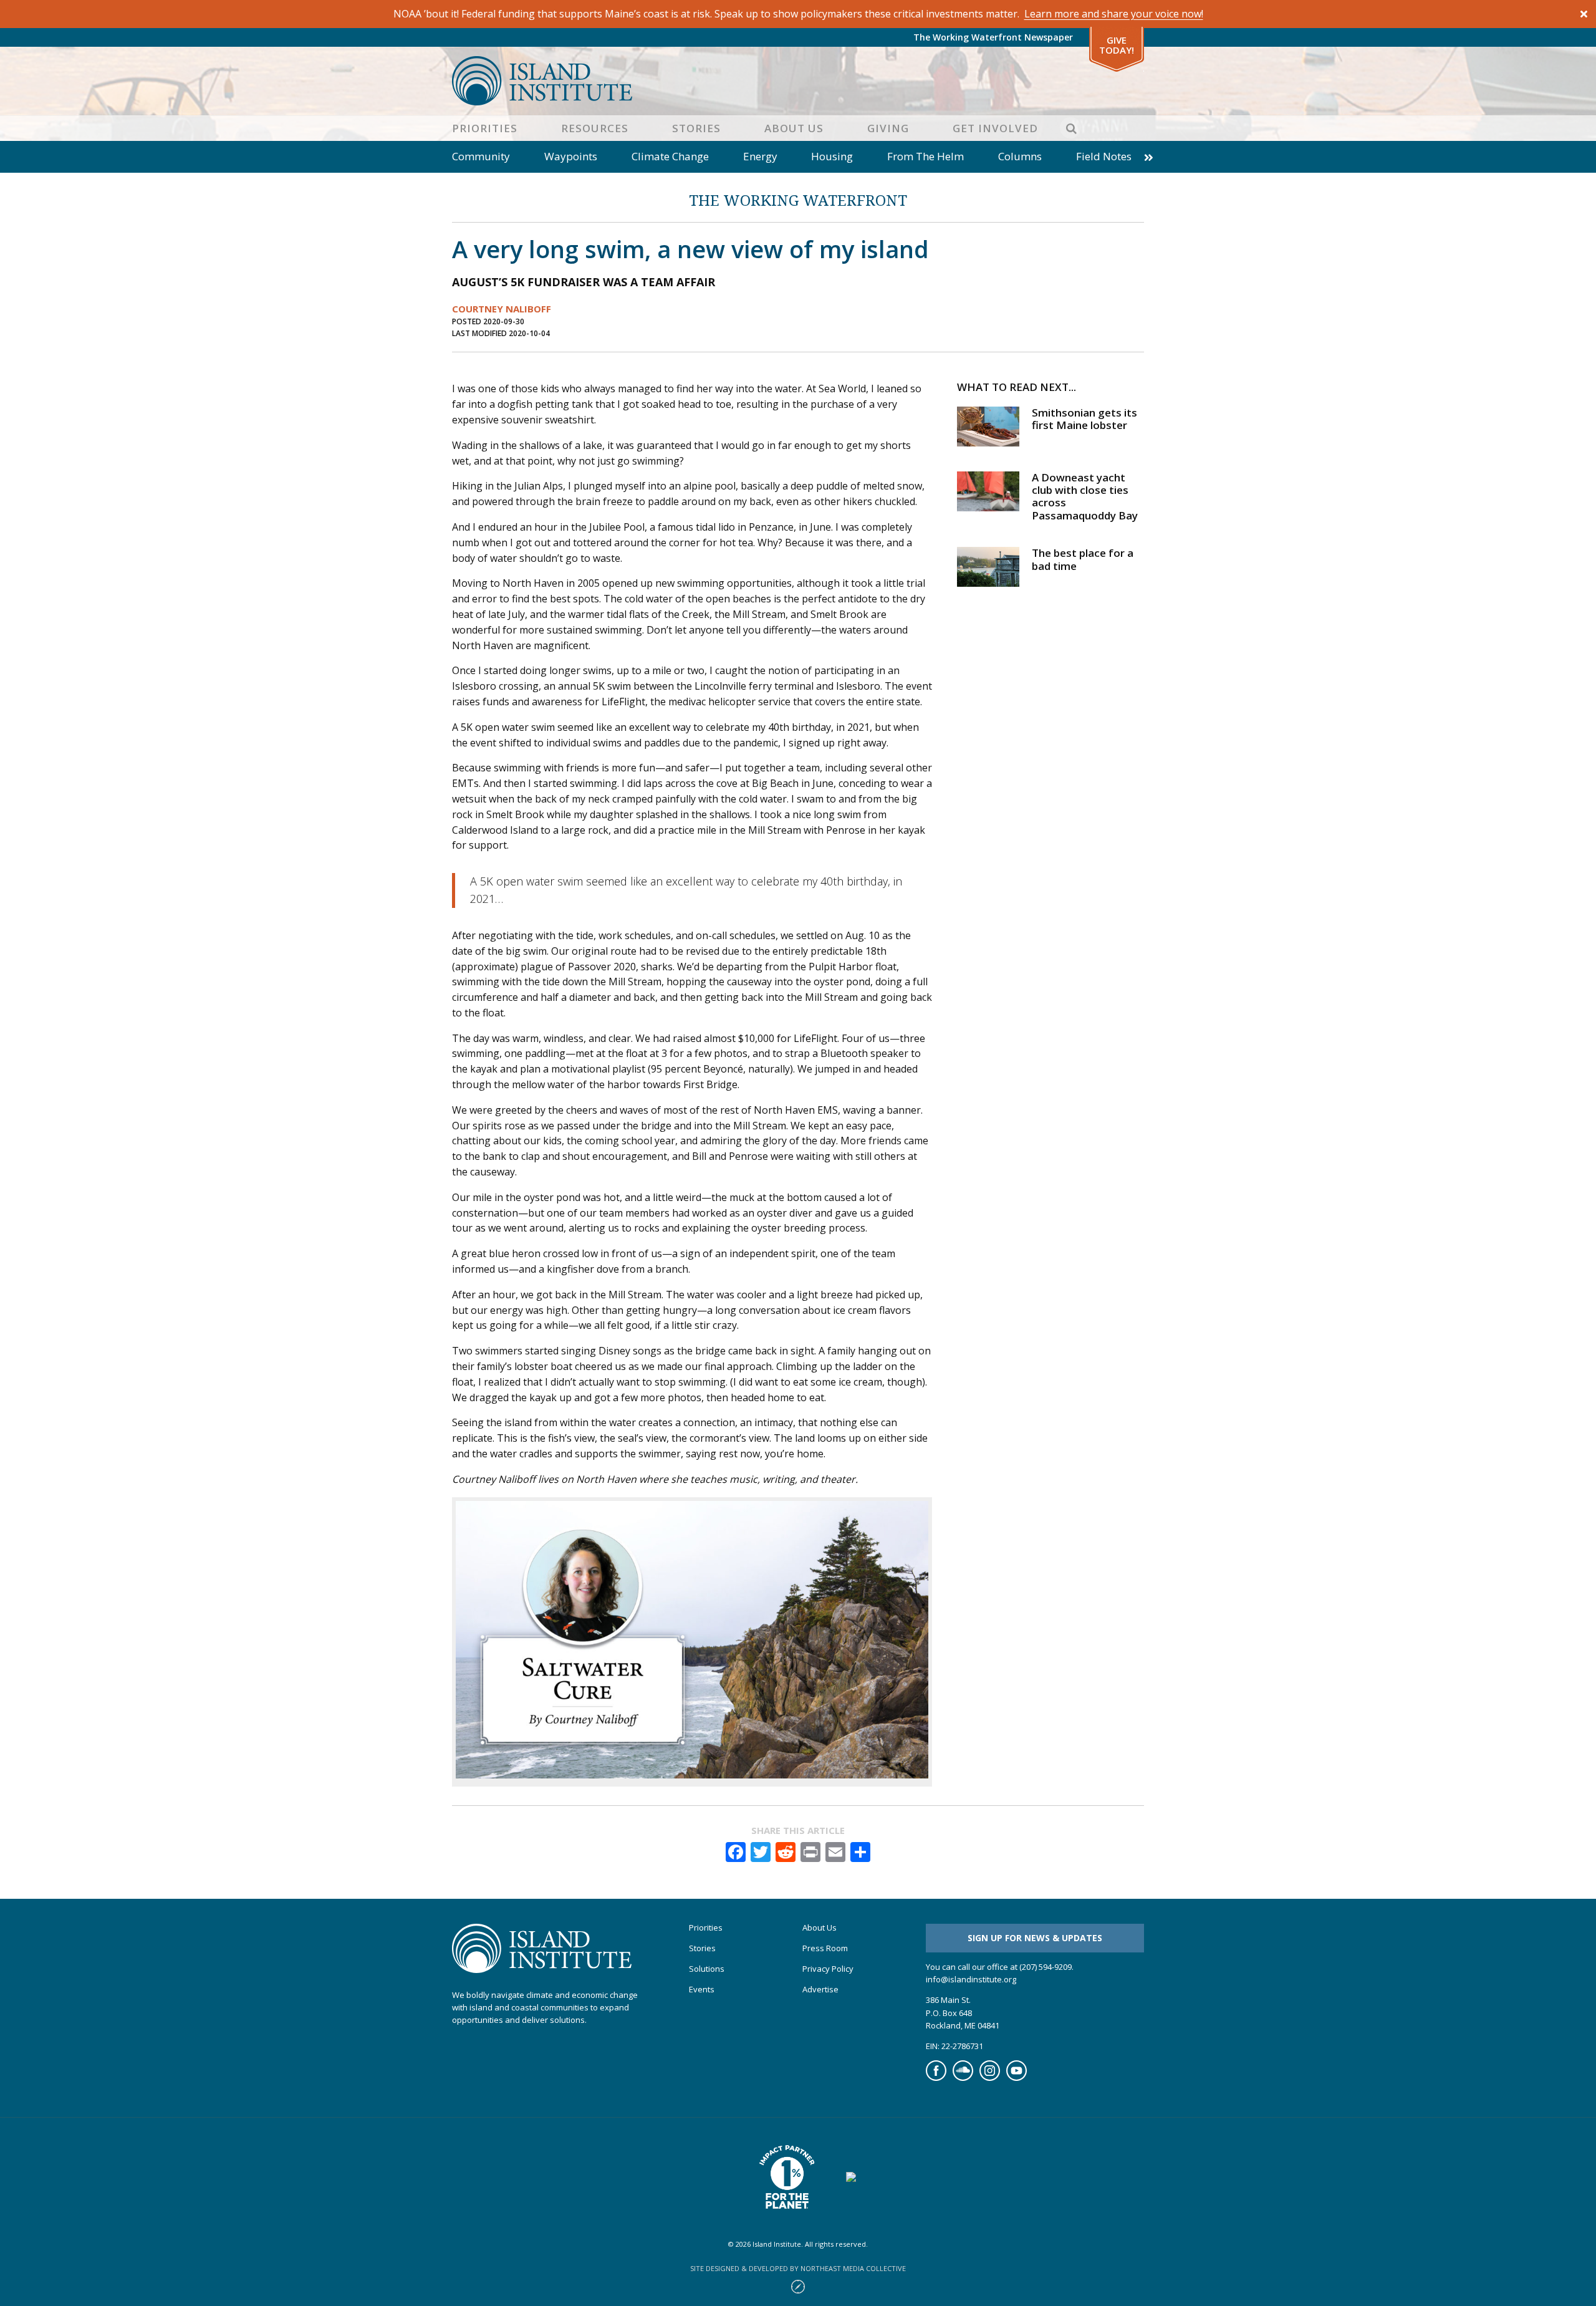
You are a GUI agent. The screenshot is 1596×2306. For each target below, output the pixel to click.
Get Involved (995, 128)
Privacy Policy (828, 1969)
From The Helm (925, 156)
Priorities (485, 128)
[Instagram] (990, 2078)
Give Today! (1117, 45)
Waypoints (571, 156)
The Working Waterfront (798, 200)
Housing (832, 156)
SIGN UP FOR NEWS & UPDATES (1035, 1938)
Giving (888, 128)
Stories (696, 128)
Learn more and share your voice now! (1114, 14)
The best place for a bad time (1083, 559)
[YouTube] (1017, 2078)
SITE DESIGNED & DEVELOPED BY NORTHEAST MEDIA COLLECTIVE (798, 2268)
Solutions (707, 1969)
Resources (595, 128)
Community (481, 156)
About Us (794, 128)
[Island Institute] (798, 81)
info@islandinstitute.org (971, 1979)
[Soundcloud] (963, 2078)
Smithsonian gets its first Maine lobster (1084, 419)
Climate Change (670, 156)
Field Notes (1104, 156)
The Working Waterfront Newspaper (993, 37)
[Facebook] (936, 2078)
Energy (760, 156)
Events (702, 1990)
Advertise (820, 1990)
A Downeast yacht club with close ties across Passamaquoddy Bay (1085, 496)
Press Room (825, 1948)
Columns (1020, 156)
